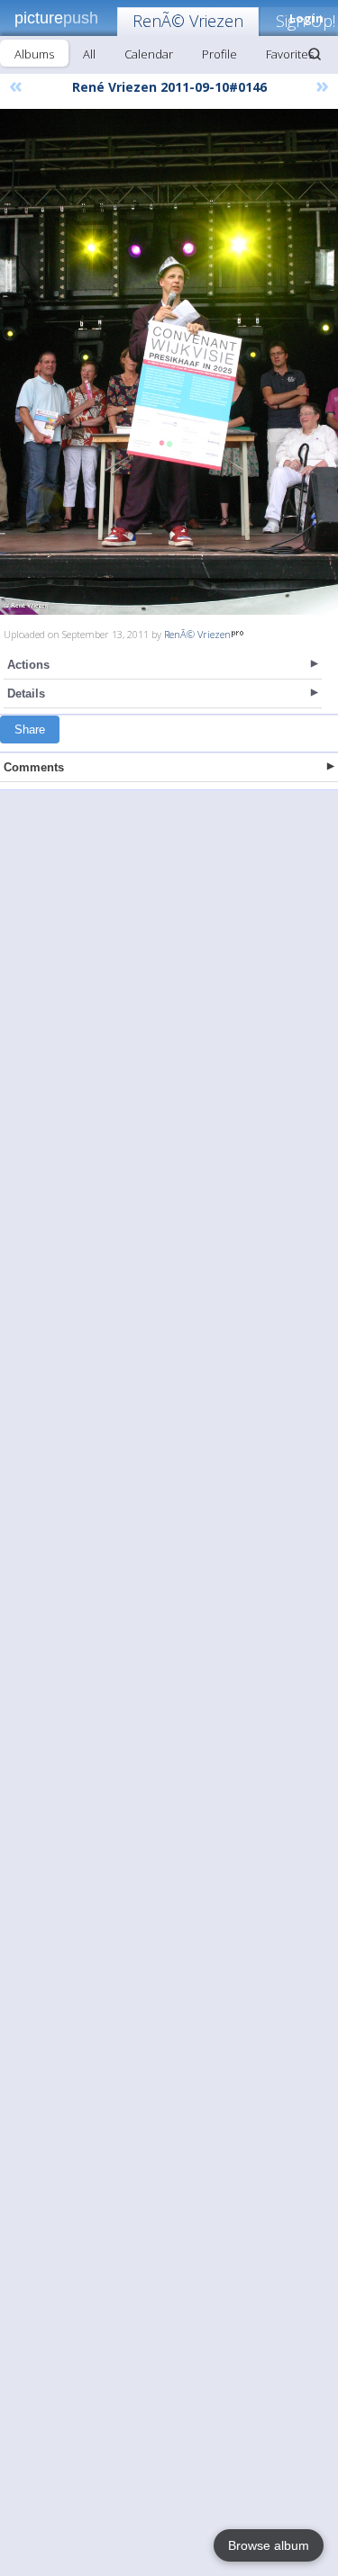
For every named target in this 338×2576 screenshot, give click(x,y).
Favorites (290, 54)
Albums (34, 54)
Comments (34, 767)
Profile (219, 54)
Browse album (269, 2545)
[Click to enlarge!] (169, 362)
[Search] (315, 54)
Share (30, 730)
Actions (28, 665)
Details (26, 694)
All (89, 54)
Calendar (149, 54)
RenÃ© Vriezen (188, 21)
